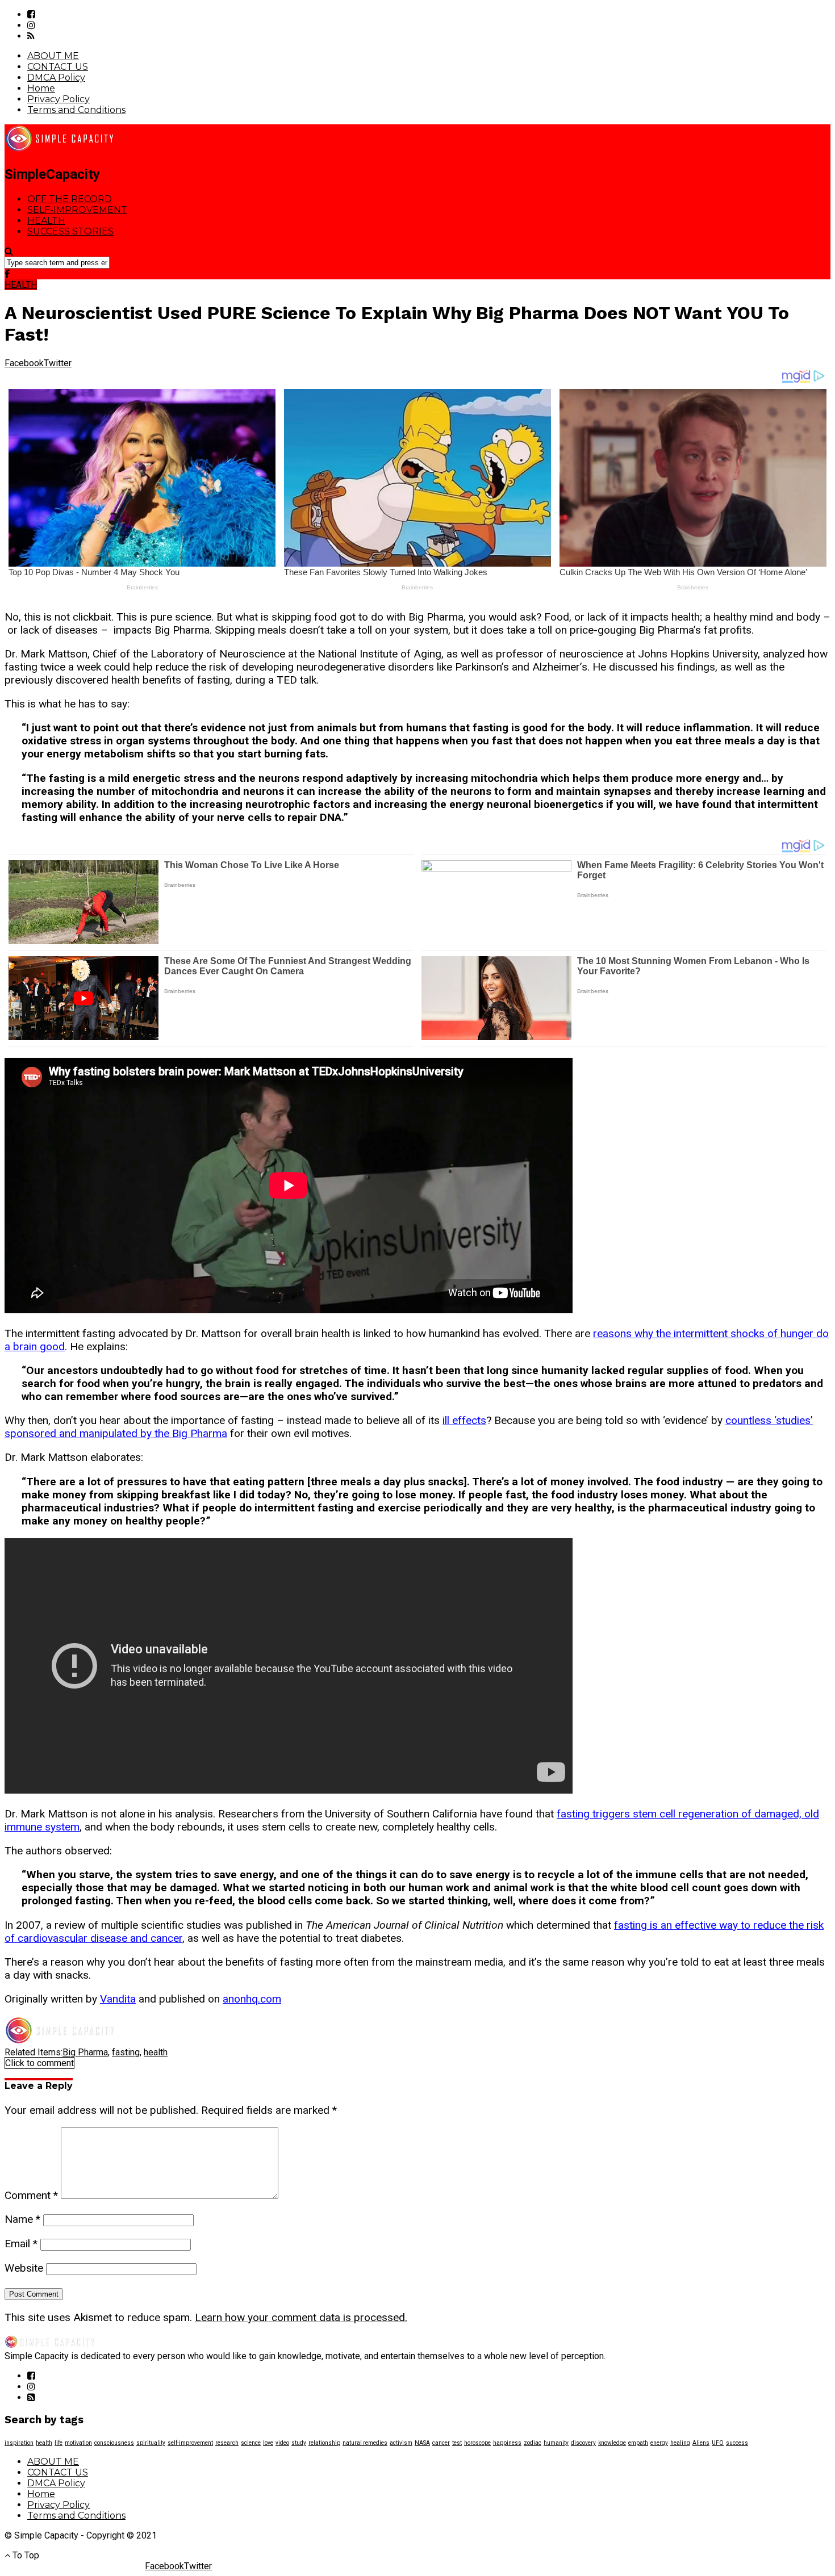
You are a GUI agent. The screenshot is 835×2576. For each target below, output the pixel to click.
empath (638, 2443)
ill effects (464, 1420)
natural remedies (365, 2443)
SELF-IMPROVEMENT (77, 210)
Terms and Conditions (76, 110)
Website (24, 2268)
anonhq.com (252, 1999)
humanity (556, 2443)
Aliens (701, 2443)
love (268, 2443)
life (59, 2443)
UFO (718, 2443)
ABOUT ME (53, 56)
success (737, 2443)
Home (41, 88)
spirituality (151, 2443)
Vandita (118, 1999)
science (251, 2443)
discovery (583, 2443)
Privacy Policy (59, 99)
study (299, 2443)
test (457, 2443)
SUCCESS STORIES (70, 231)
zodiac (533, 2443)
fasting (126, 2052)
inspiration (19, 2443)
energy (659, 2443)
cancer (441, 2443)
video (282, 2443)
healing (680, 2443)
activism (401, 2443)
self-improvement (190, 2443)
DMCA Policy (56, 78)
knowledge (612, 2443)
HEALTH (46, 221)
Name (22, 2219)
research (227, 2443)
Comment (31, 2195)
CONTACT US (58, 67)
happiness (507, 2443)
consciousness (114, 2443)
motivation (78, 2443)
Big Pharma (85, 2052)
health (156, 2052)
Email (21, 2244)
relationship (324, 2443)
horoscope (477, 2443)
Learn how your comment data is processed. (301, 2317)
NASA (422, 2443)
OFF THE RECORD (70, 199)
